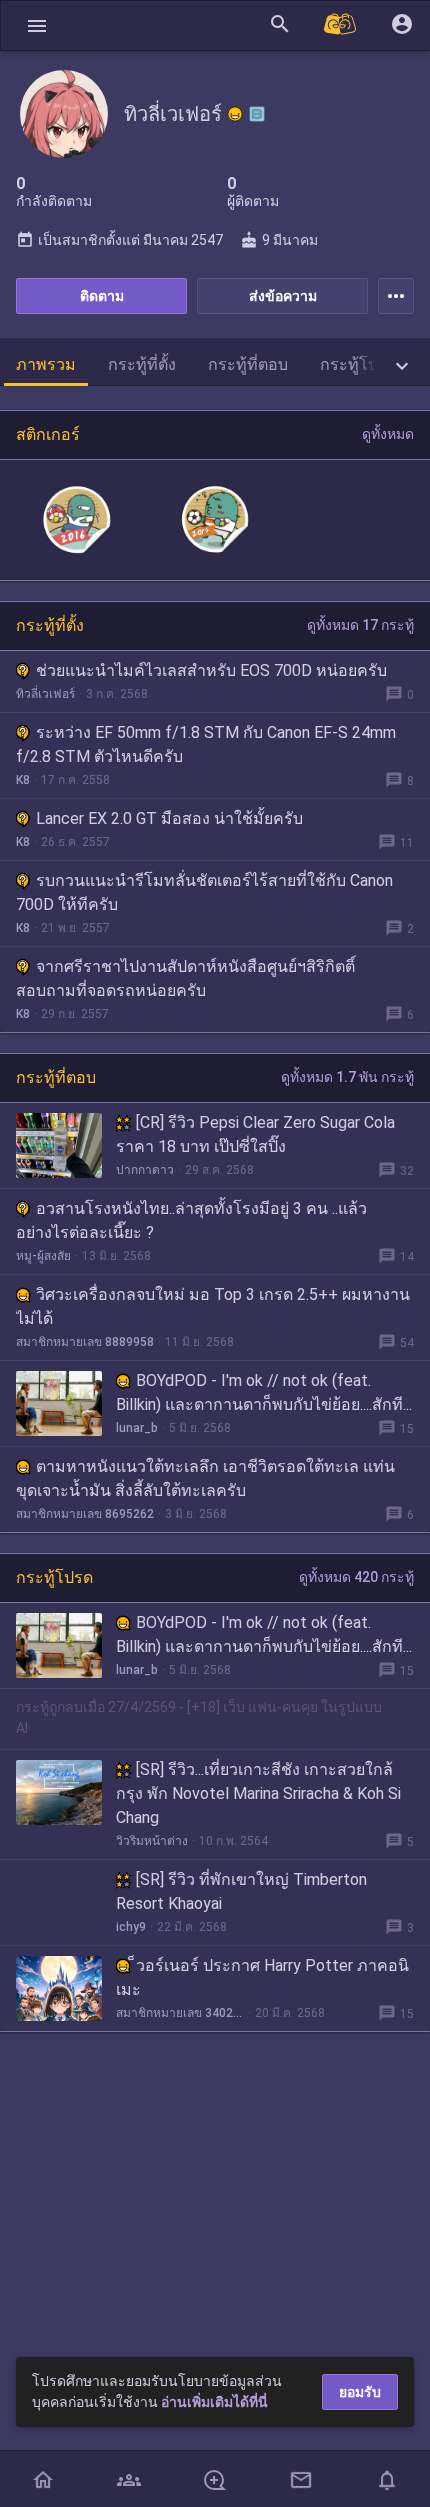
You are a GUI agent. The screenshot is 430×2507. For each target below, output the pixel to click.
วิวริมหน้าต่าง (152, 1841)
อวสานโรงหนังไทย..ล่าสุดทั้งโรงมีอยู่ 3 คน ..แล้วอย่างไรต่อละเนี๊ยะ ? (191, 1220)
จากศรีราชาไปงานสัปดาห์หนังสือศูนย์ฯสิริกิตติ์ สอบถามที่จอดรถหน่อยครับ (185, 978)
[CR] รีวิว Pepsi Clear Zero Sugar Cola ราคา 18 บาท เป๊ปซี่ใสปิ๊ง (255, 1134)
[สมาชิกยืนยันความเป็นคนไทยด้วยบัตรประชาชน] (235, 114)
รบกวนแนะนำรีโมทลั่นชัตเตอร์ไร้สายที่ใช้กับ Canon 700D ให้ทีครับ (204, 892)
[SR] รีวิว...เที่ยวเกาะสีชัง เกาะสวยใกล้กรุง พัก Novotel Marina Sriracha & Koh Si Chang (258, 1793)
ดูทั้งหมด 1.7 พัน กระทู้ (347, 1077)
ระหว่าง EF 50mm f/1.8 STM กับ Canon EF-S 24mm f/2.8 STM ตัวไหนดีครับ (206, 744)
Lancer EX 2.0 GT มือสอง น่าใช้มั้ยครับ (169, 818)
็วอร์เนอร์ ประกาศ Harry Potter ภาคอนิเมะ (262, 1977)
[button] (37, 25)
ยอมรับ (360, 2392)
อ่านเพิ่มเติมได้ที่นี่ (214, 2402)
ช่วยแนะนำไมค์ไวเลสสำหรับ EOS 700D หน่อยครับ (211, 670)
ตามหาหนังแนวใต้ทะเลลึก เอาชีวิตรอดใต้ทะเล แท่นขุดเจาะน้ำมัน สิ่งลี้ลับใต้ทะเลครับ (205, 1478)
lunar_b (137, 1428)
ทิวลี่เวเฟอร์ (45, 694)
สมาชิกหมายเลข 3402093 (180, 2013)
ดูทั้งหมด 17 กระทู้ (360, 625)
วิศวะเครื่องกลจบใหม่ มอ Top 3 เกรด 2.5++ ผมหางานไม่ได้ (213, 1306)
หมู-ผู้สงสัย (43, 1256)
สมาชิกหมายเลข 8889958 (85, 1342)
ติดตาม (102, 296)
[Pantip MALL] (341, 25)
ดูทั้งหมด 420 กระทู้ (356, 1577)
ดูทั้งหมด (388, 434)
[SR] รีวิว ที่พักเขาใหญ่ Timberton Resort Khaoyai (241, 1891)
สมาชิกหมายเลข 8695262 (85, 1514)
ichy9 (131, 1927)
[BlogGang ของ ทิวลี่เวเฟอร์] (257, 114)
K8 (23, 780)
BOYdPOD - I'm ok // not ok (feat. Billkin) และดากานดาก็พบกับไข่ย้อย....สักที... (264, 1392)
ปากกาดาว (145, 1170)
